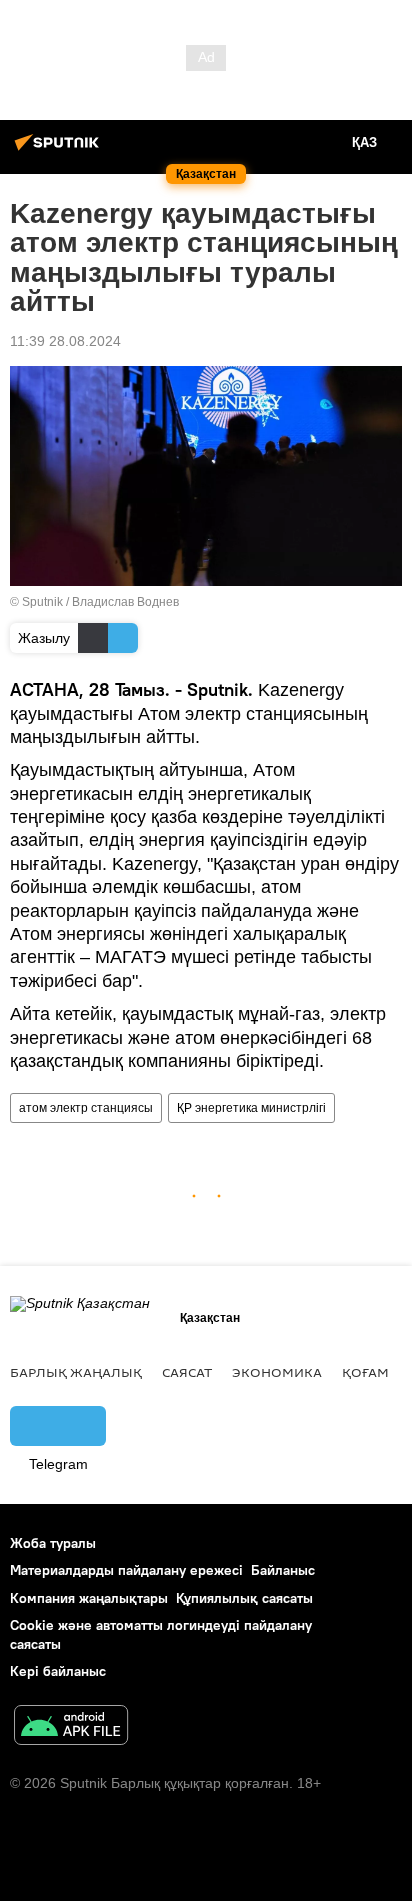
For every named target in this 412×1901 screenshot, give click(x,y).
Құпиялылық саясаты (244, 1598)
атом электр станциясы (86, 1108)
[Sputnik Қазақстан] (60, 150)
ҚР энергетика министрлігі (251, 1108)
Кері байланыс (58, 1671)
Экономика (277, 1372)
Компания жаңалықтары (89, 1598)
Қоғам (365, 1372)
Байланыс (283, 1570)
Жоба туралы (53, 1543)
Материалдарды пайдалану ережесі (126, 1570)
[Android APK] (71, 1727)
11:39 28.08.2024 (65, 341)
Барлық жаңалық (76, 1372)
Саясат (187, 1372)
